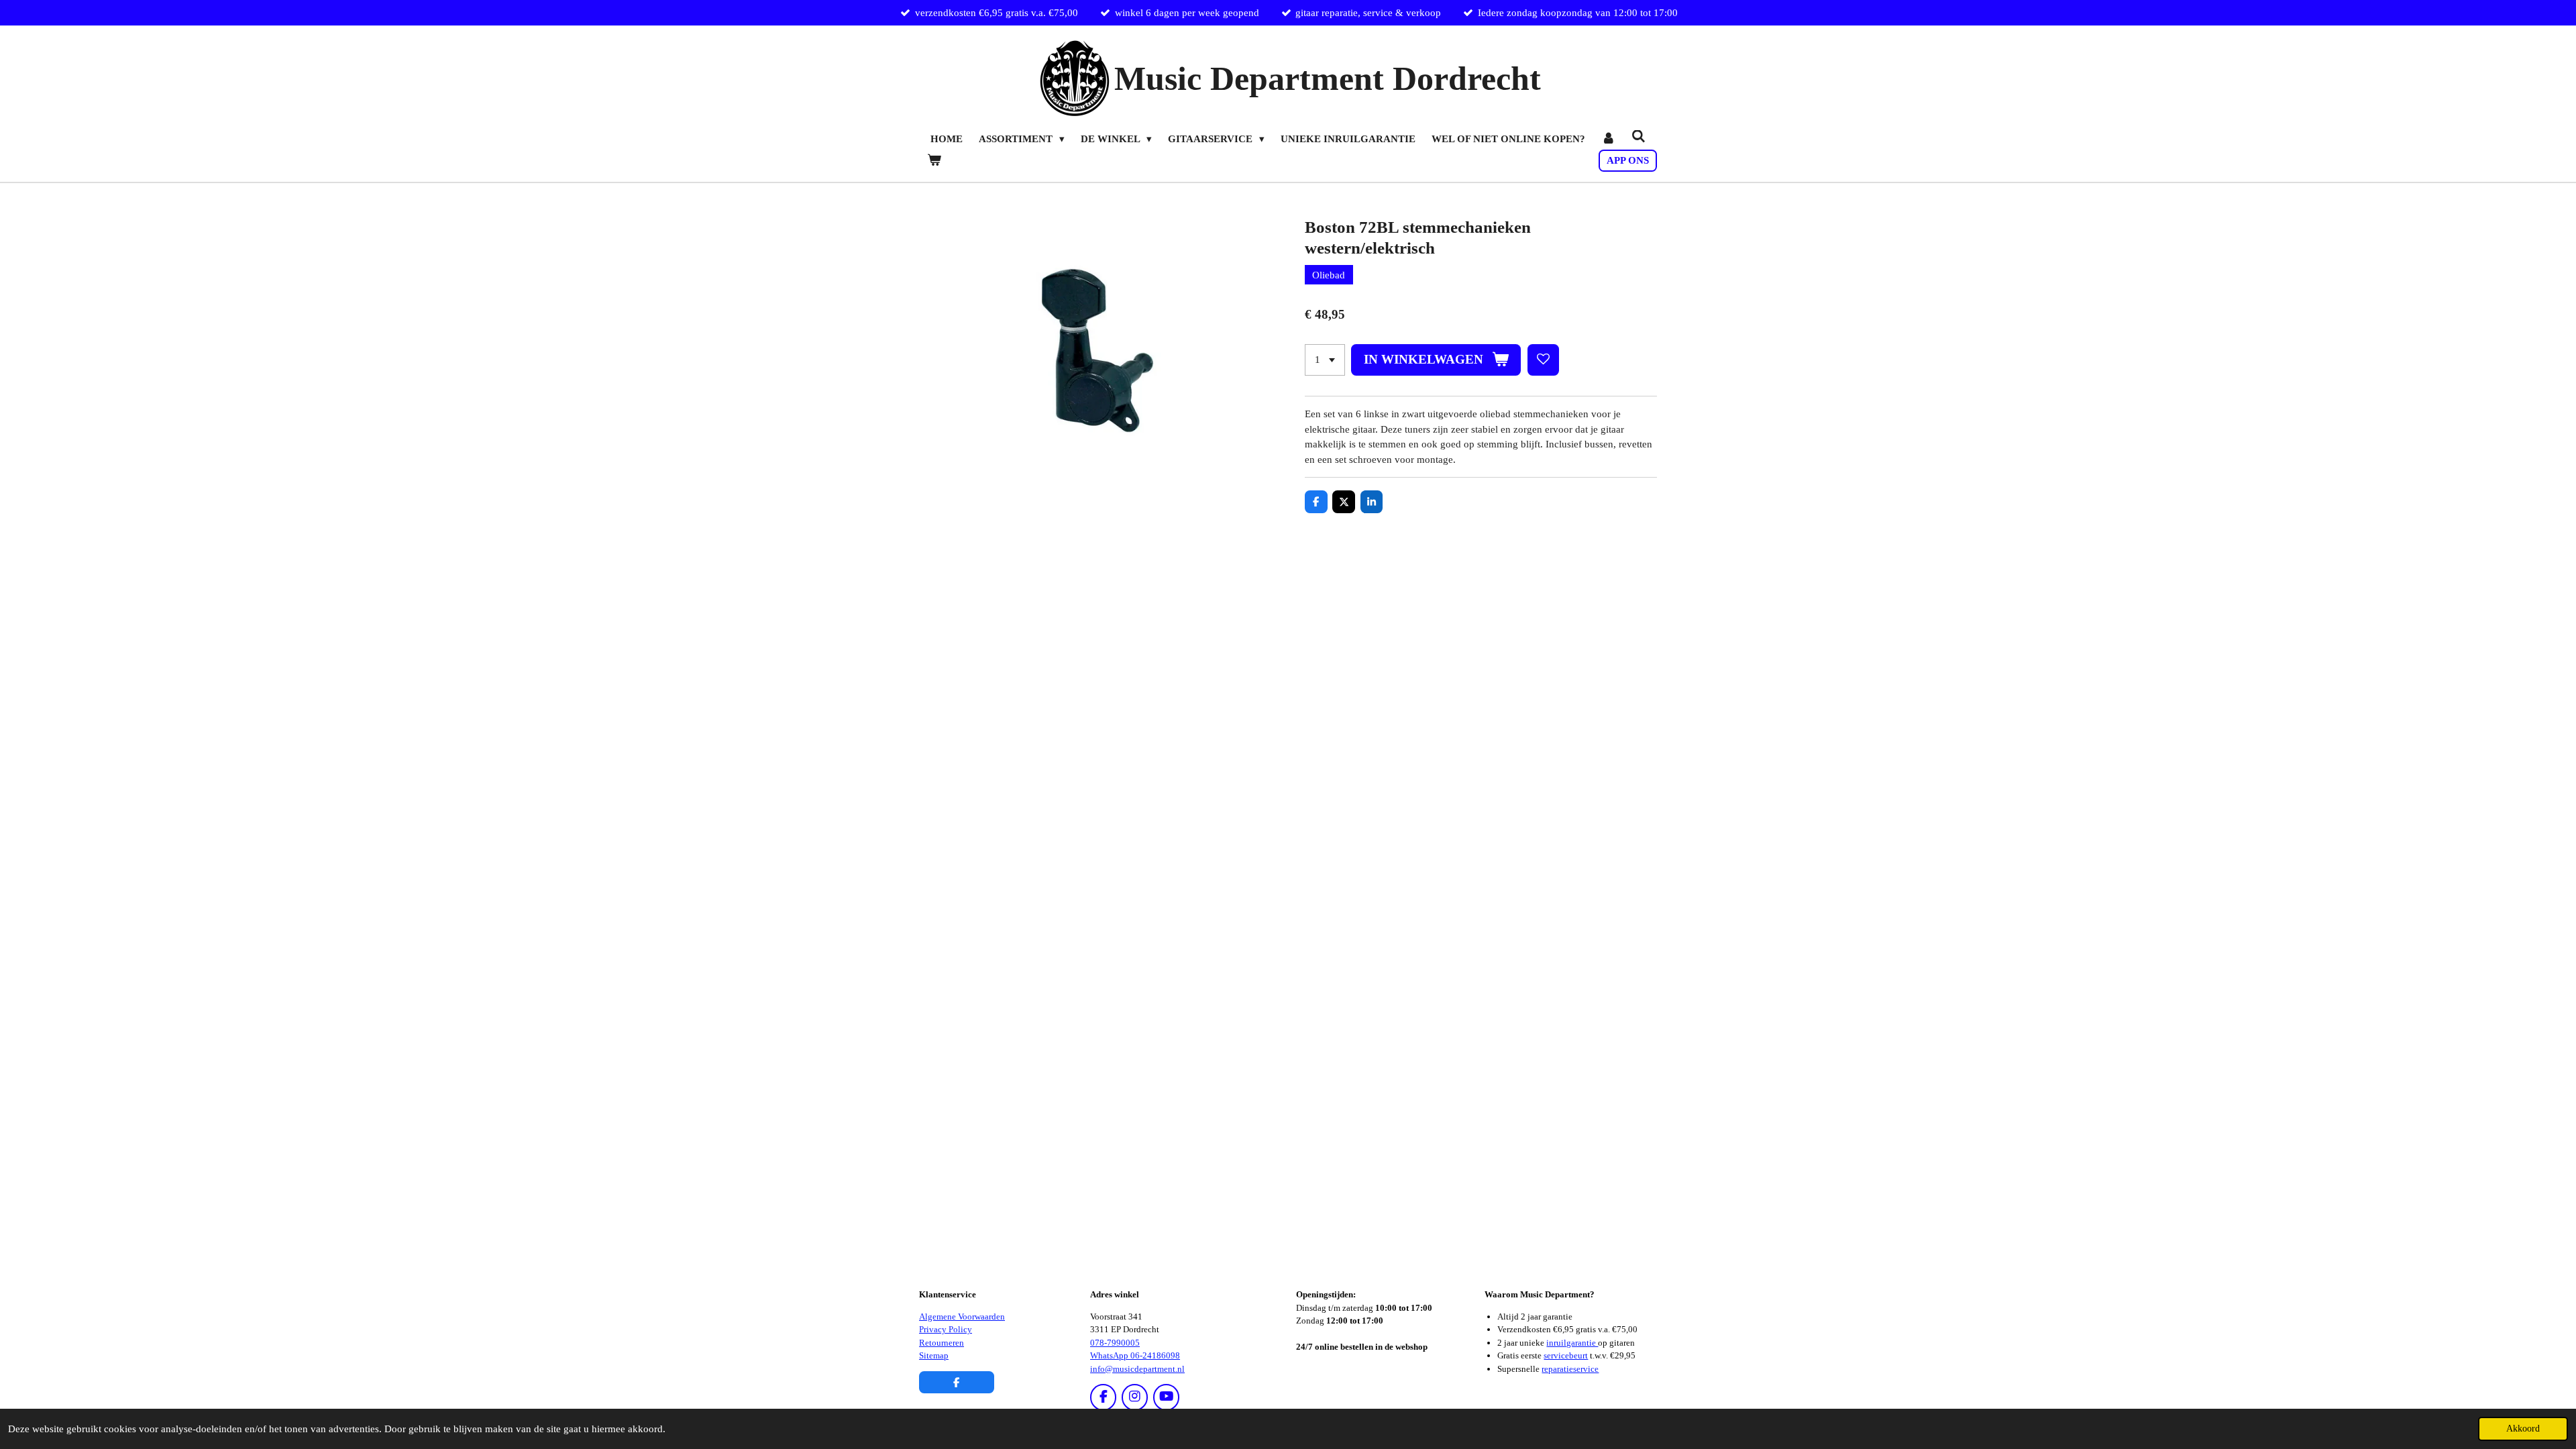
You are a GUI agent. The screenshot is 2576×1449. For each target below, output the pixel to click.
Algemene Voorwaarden (962, 1317)
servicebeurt (1566, 1355)
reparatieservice (1570, 1369)
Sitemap (934, 1355)
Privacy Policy (946, 1329)
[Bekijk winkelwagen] (934, 161)
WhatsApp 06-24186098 (1135, 1355)
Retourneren (942, 1343)
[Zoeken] (1639, 137)
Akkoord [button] (2523, 1429)
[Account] (1608, 139)
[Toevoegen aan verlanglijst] (1543, 360)
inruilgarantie (1572, 1343)
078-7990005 (1115, 1343)
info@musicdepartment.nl (1137, 1369)
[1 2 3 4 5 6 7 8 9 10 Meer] (1325, 360)
